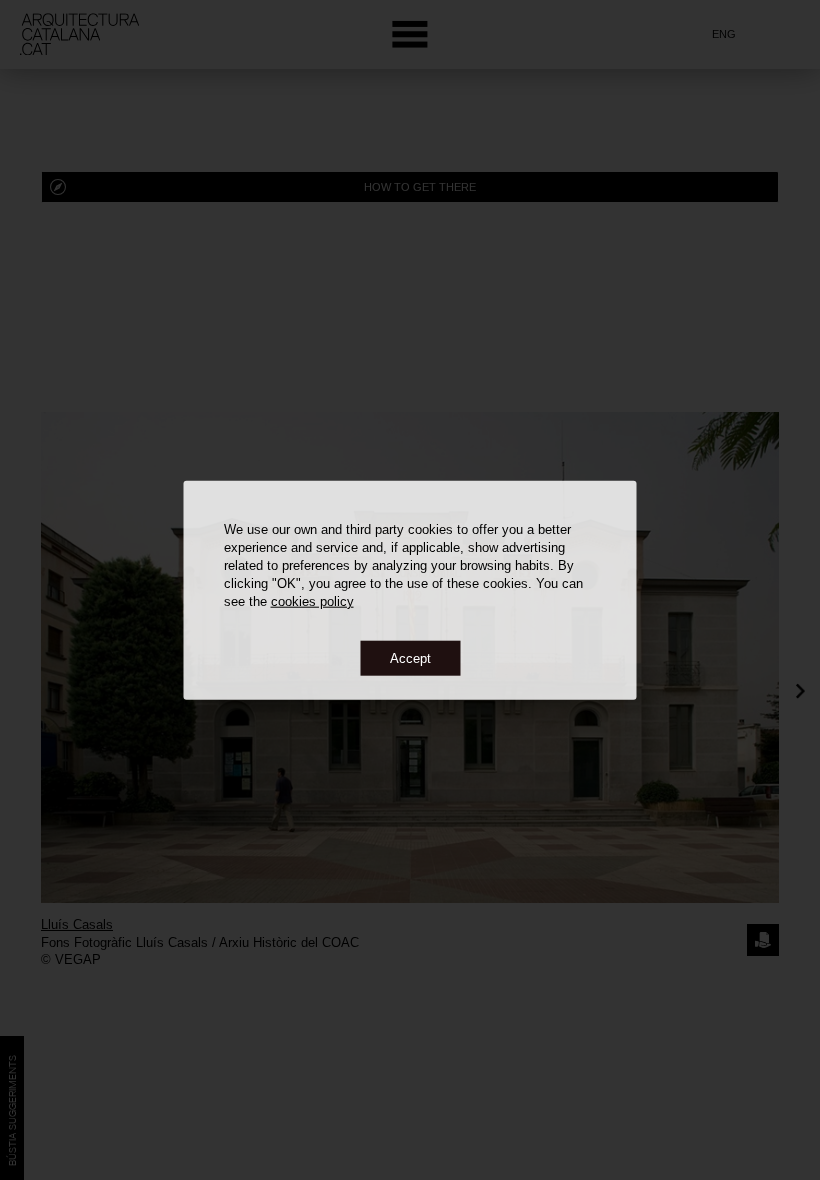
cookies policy (312, 600)
